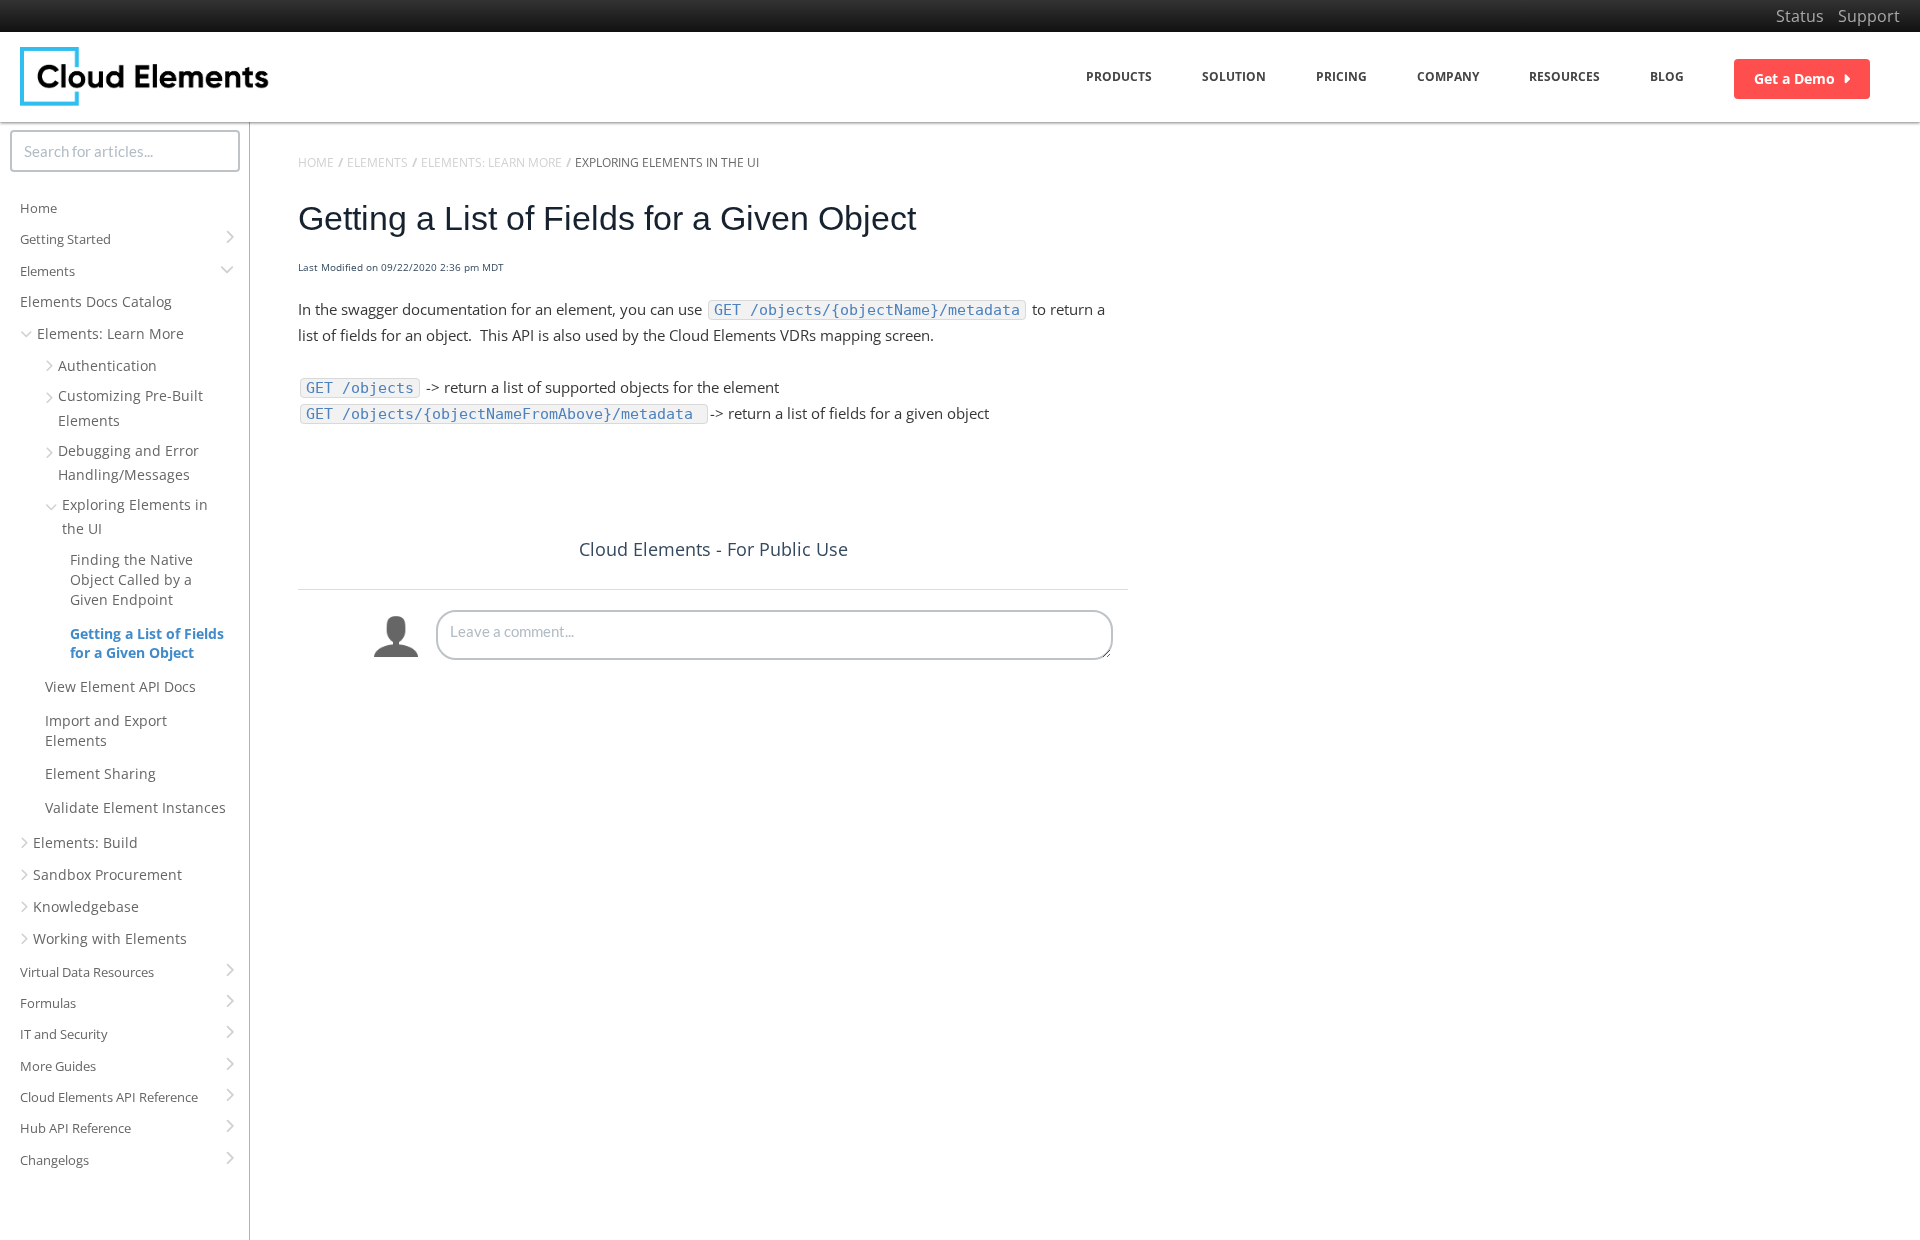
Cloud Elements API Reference (109, 1097)
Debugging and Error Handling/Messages (128, 462)
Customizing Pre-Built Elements (130, 407)
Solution (1234, 76)
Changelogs (54, 1160)
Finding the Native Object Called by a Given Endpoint (131, 579)
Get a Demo (1794, 78)
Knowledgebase (86, 906)
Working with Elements (110, 938)
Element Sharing (100, 773)
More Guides (58, 1066)
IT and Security (64, 1034)
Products (1119, 76)
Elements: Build (85, 842)
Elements (47, 271)
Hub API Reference (75, 1128)
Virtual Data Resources (87, 972)
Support (1869, 16)
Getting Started (65, 239)
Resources (1564, 76)
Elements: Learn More (110, 333)
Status (1800, 16)
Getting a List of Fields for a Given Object (147, 643)
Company (1448, 76)
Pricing (1341, 76)
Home (38, 208)
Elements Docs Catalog (96, 301)
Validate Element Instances (135, 807)
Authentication (107, 365)
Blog (1667, 76)
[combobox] (125, 151)
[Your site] (145, 76)
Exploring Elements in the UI (135, 516)
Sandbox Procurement (107, 874)
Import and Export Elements (106, 730)
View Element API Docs (120, 686)
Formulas (48, 1003)
